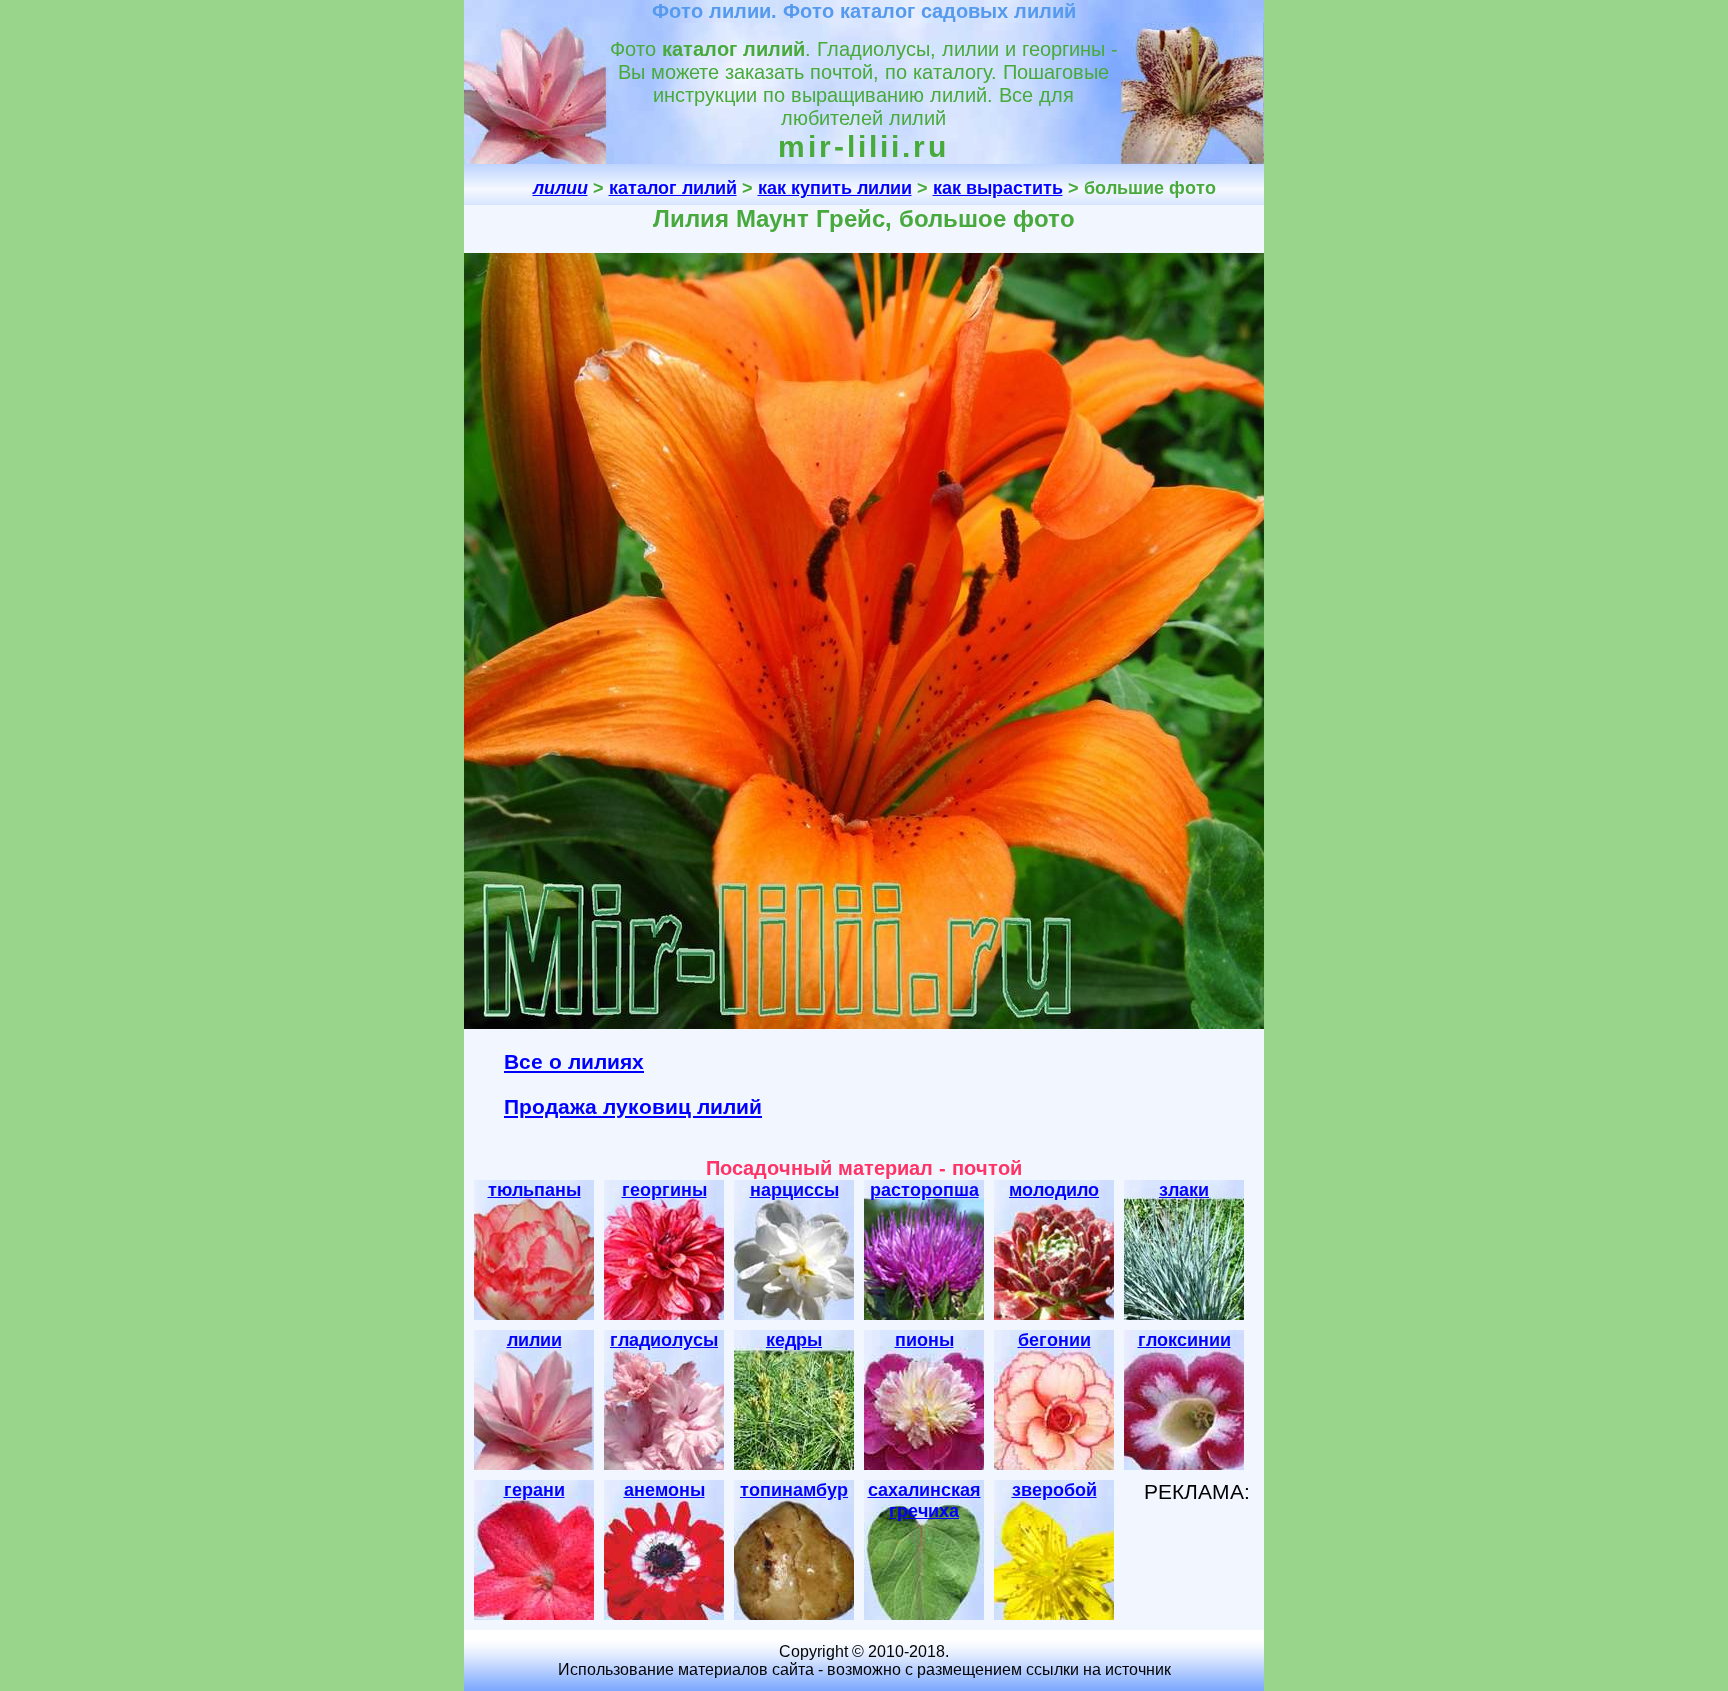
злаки (1184, 1190)
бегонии (1054, 1340)
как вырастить (998, 188)
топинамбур (794, 1490)
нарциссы (794, 1190)
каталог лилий (673, 188)
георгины (664, 1190)
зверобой (1054, 1490)
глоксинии (1184, 1340)
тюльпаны (534, 1190)
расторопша (924, 1190)
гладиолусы (664, 1340)
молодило (1054, 1190)
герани (534, 1490)
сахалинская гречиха (924, 1500)
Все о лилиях (574, 1061)
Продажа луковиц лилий (633, 1106)
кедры (794, 1340)
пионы (924, 1340)
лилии (534, 1340)
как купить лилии (835, 188)
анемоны (664, 1490)
